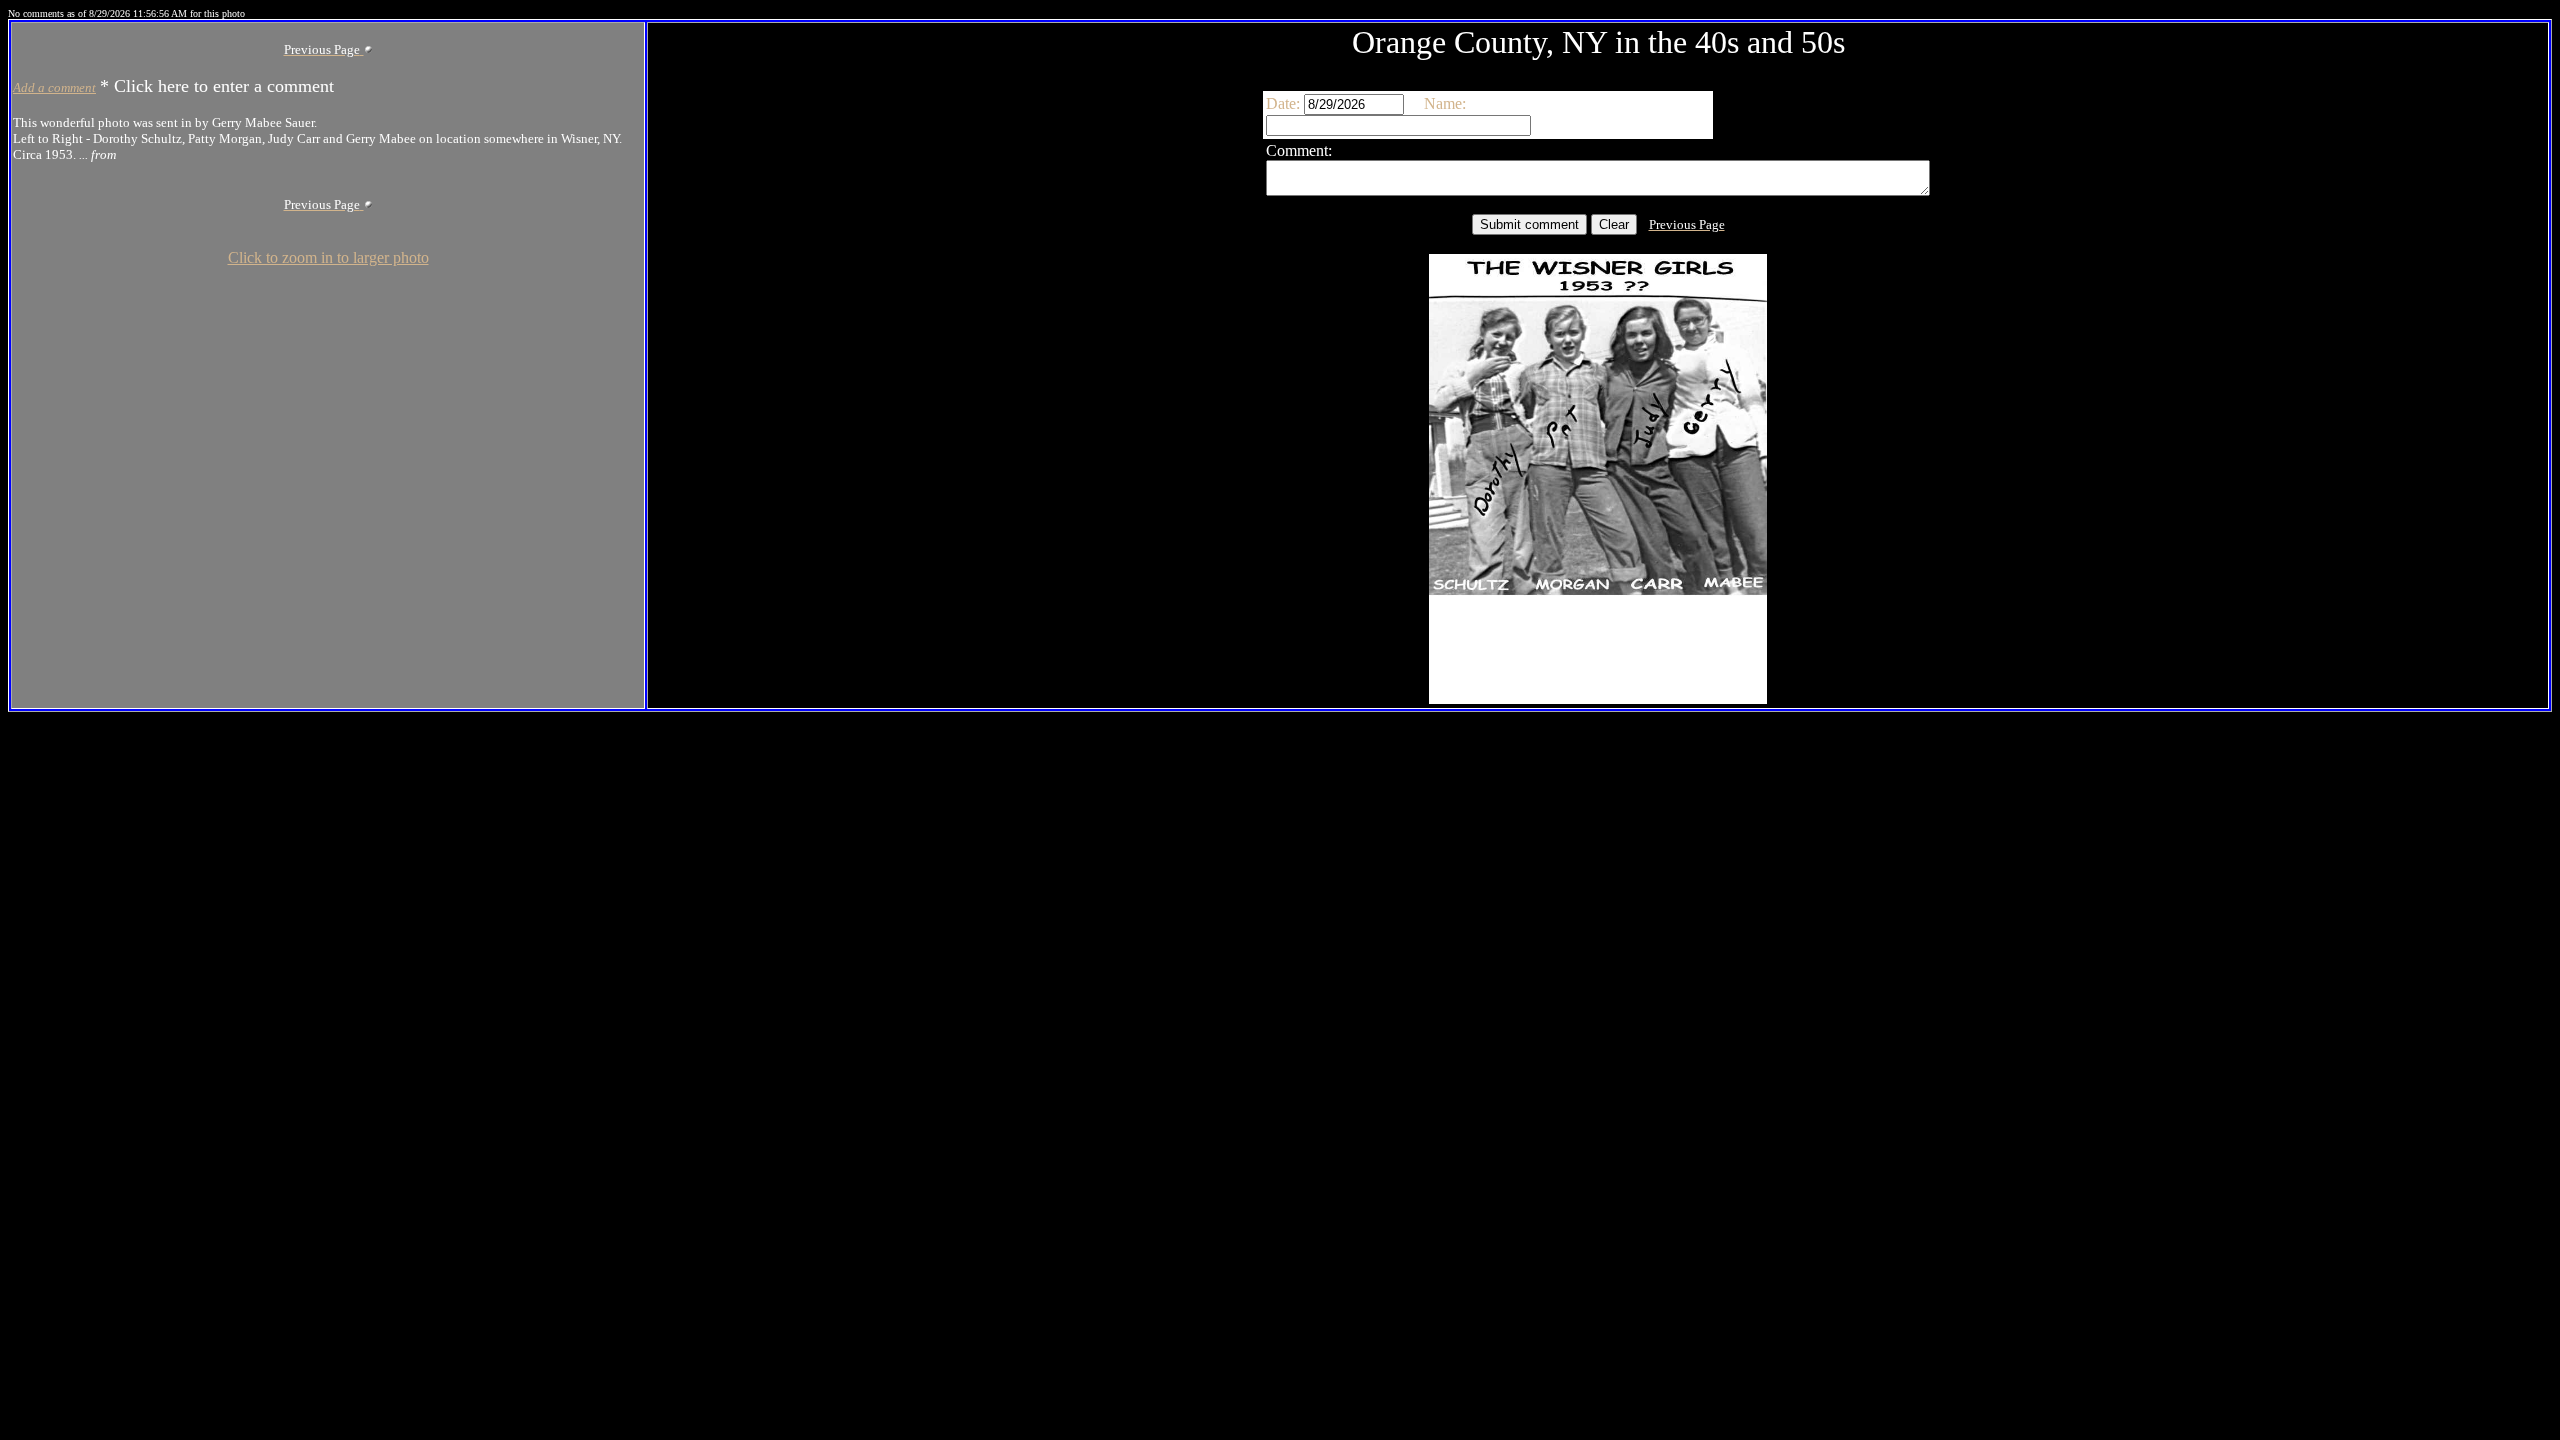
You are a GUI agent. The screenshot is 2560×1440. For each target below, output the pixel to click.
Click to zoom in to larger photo (328, 257)
